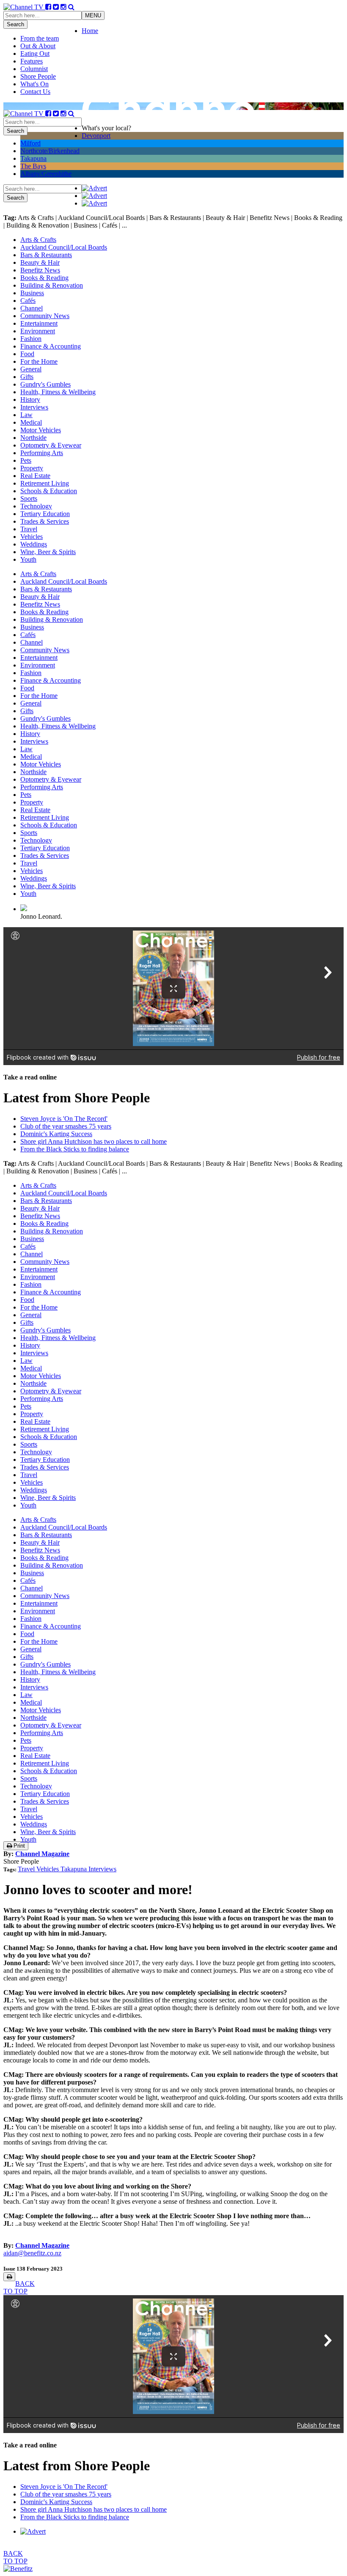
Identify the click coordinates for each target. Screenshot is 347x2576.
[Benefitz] (18, 2569)
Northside (33, 438)
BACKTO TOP (19, 2287)
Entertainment (39, 323)
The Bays (33, 166)
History (30, 400)
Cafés (28, 301)
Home (90, 31)
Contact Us (35, 92)
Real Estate (35, 476)
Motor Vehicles (41, 430)
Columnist (34, 69)
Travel (29, 529)
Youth (28, 559)
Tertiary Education (45, 514)
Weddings (34, 544)
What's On (34, 84)
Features (32, 61)
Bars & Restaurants (46, 255)
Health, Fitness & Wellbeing (58, 392)
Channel (32, 308)
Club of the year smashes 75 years (66, 1126)
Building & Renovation (52, 285)
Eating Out (35, 54)
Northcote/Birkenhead (50, 151)
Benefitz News (40, 270)
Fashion (31, 339)
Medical (31, 422)
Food (27, 354)
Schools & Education (49, 491)
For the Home (39, 361)
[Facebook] (48, 7)
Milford (30, 143)
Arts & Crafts (38, 240)
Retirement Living (45, 483)
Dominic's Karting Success (56, 1134)
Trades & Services (45, 521)
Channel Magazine (42, 1854)
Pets (26, 460)
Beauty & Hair (40, 262)
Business (32, 293)
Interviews (34, 407)
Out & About (38, 46)
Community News (45, 316)
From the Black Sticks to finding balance (75, 1149)
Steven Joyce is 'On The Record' (64, 1119)
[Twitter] (56, 7)
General (31, 369)
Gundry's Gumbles (45, 384)
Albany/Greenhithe (46, 174)
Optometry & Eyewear (51, 445)
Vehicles (32, 537)
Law (26, 415)
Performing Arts (42, 453)
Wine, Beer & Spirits (48, 552)
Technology (36, 506)
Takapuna (33, 158)
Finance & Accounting (51, 346)
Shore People (38, 76)
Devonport (96, 136)
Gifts (27, 377)
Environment (38, 331)
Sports (29, 498)
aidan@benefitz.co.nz (32, 2253)
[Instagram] (63, 7)
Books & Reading (44, 278)
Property (32, 468)
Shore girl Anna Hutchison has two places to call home (94, 1141)
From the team (40, 38)
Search (15, 24)
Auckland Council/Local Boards (64, 247)
